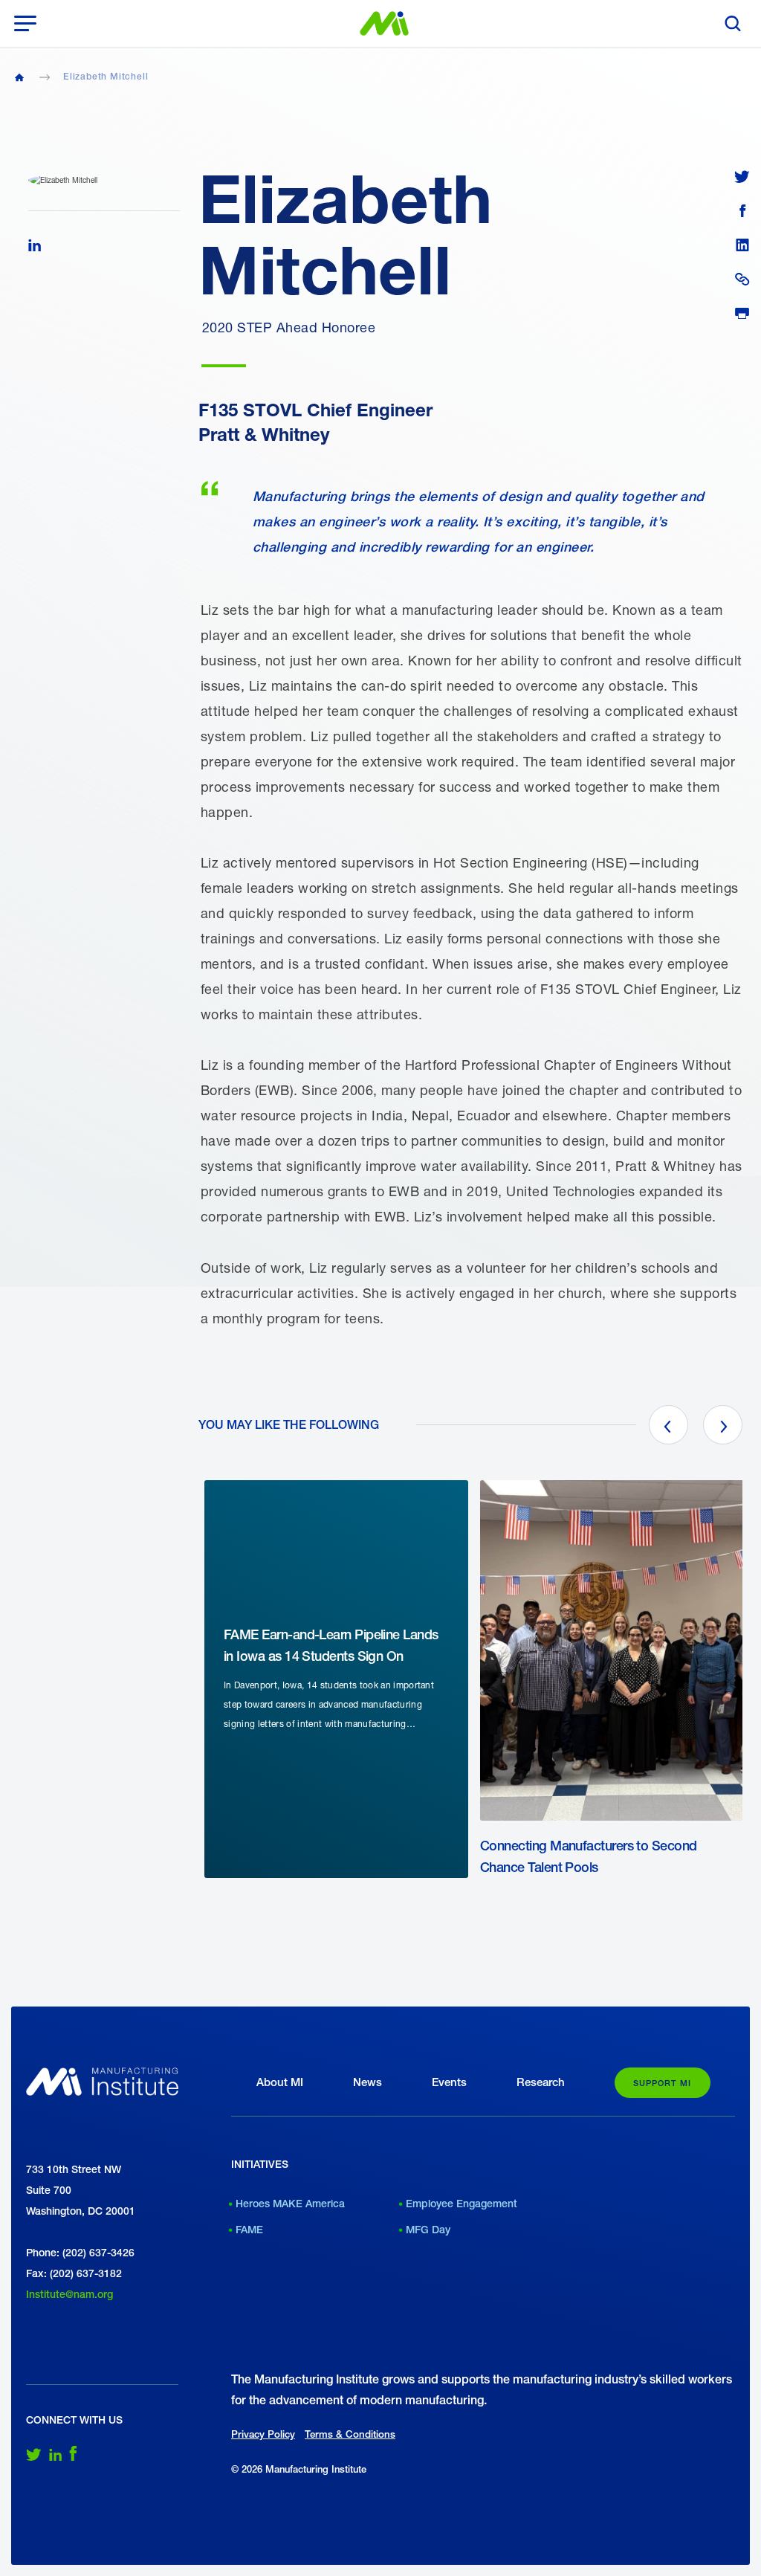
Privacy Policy (263, 2434)
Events (449, 2082)
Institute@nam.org (69, 2294)
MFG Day (428, 2230)
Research (541, 2082)
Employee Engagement (462, 2204)
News (367, 2082)
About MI (280, 2082)
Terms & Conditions (350, 2434)
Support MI (663, 2083)
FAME (249, 2230)
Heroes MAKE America (290, 2204)
